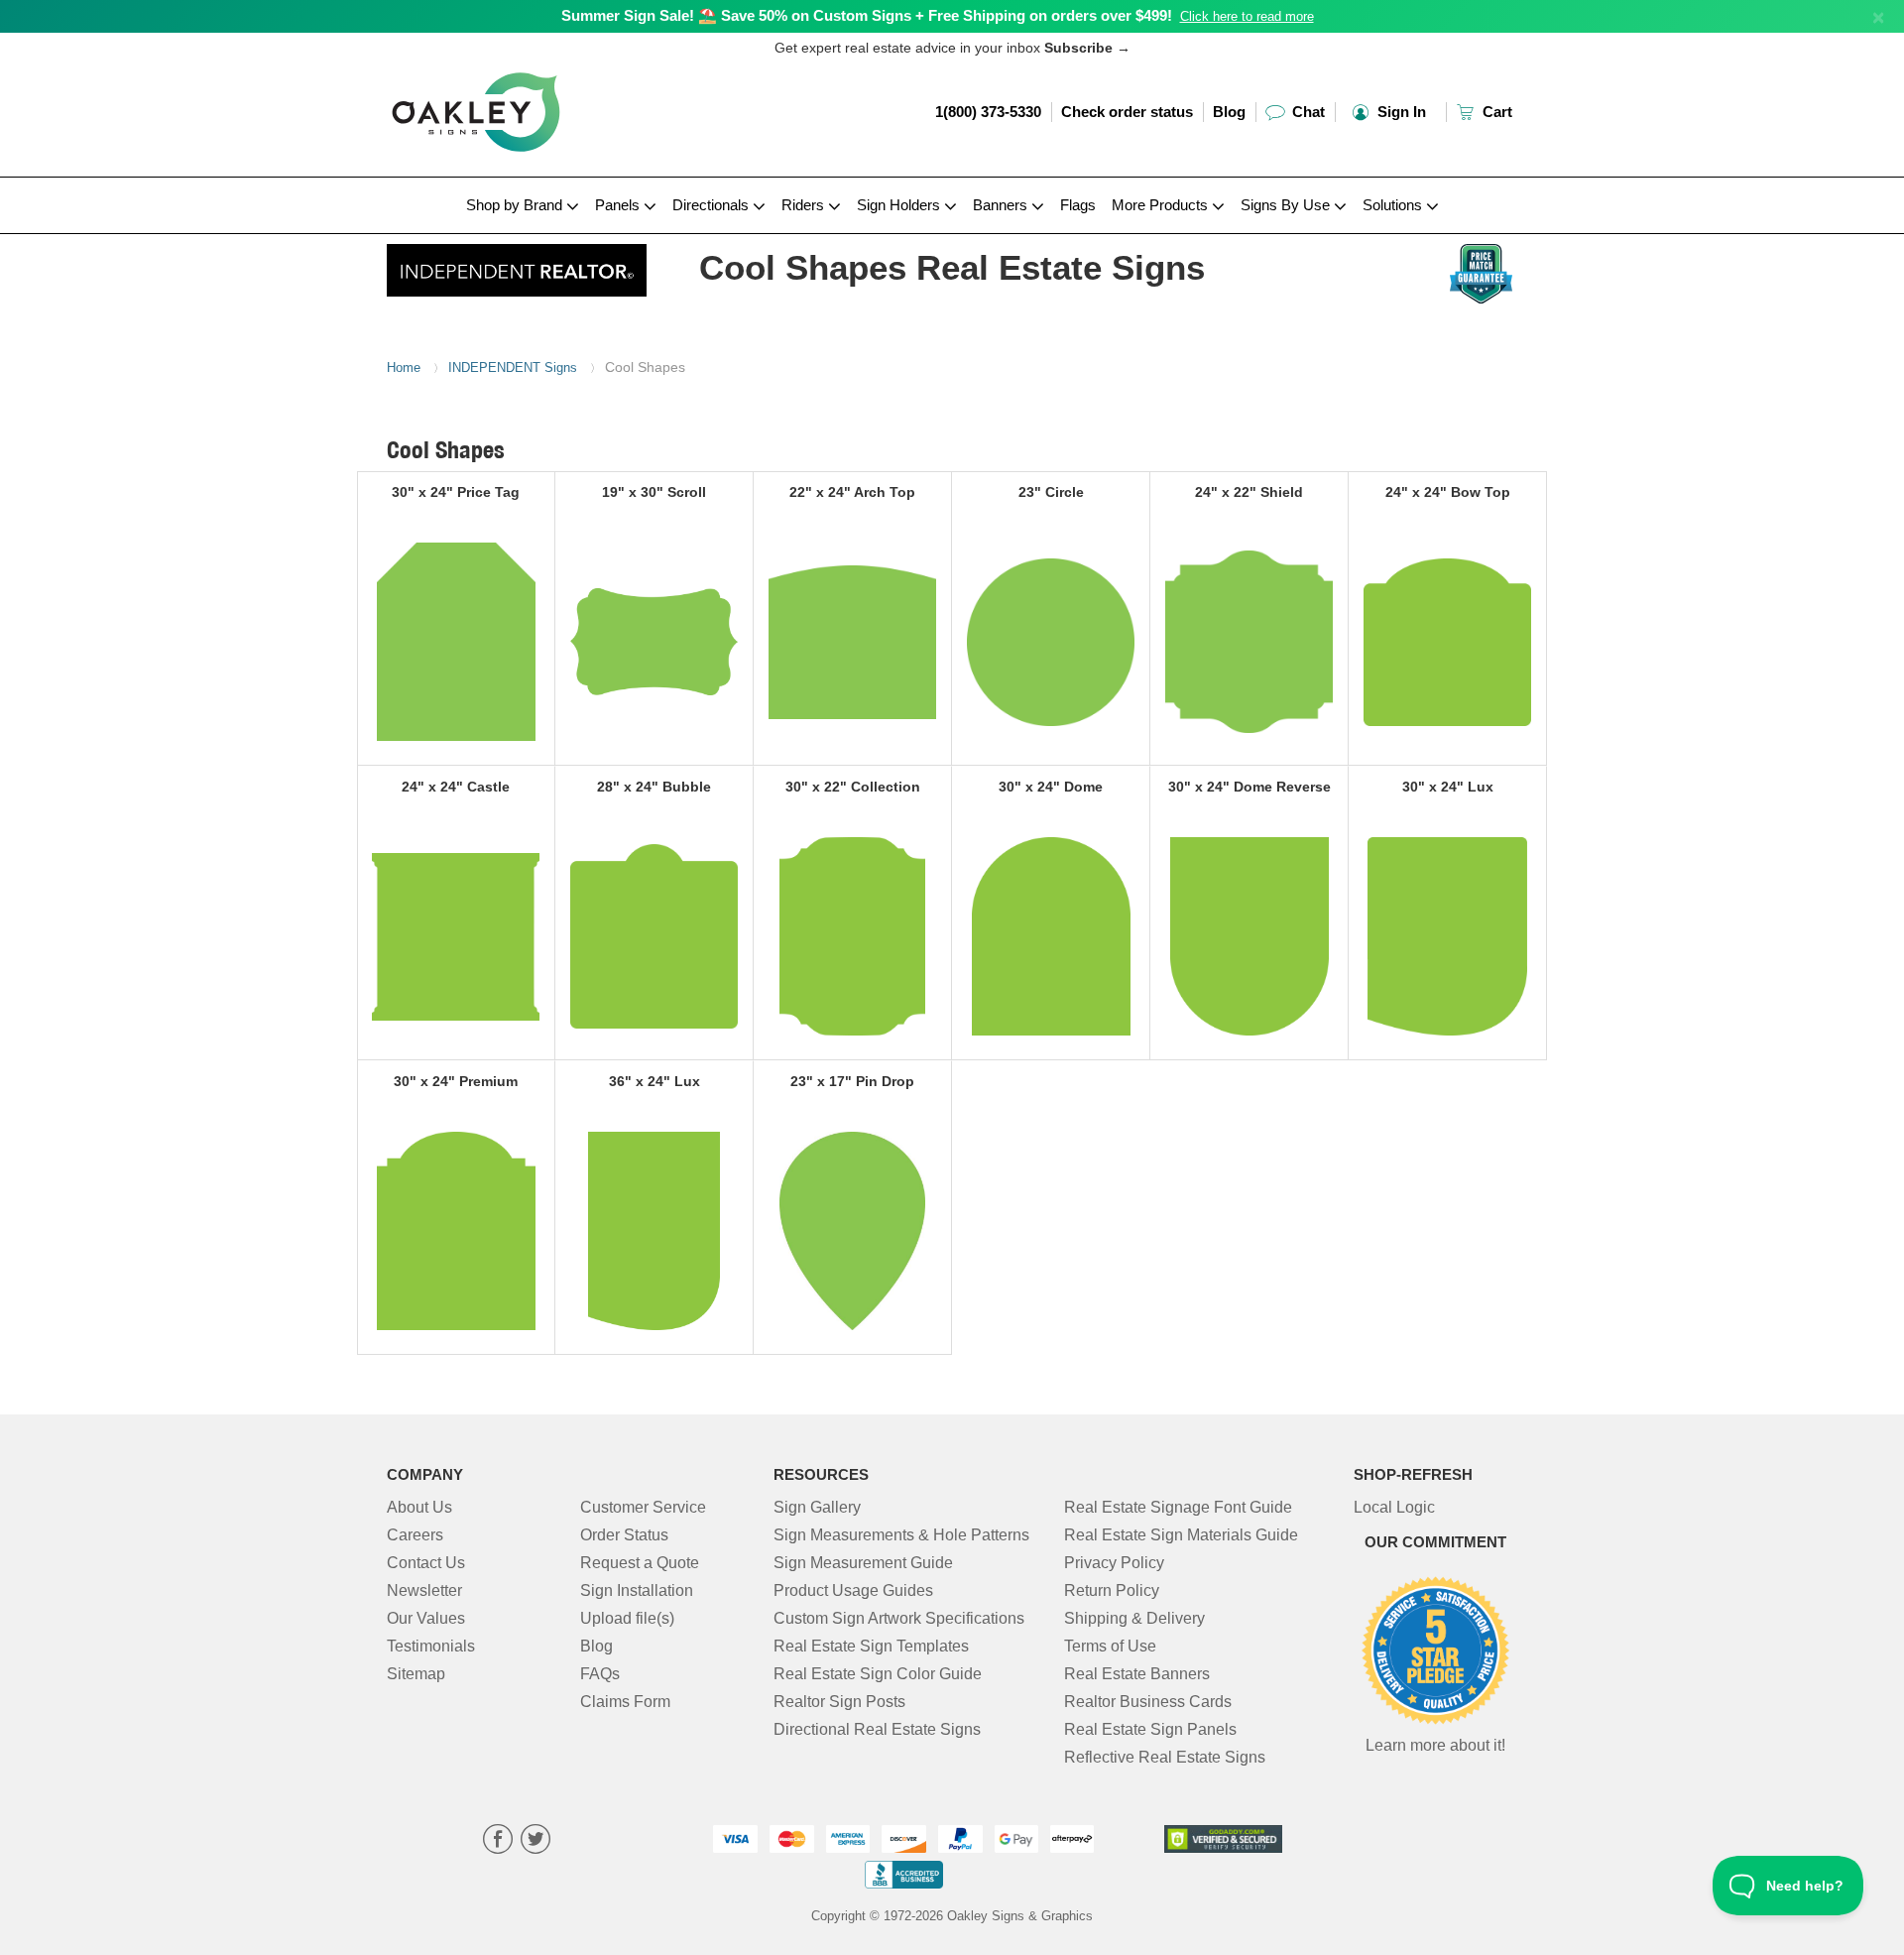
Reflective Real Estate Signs (1165, 1757)
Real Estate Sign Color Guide (878, 1674)
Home (404, 367)
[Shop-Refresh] (517, 265)
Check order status (1127, 112)
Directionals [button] (713, 205)
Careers (415, 1535)
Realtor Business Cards (1148, 1702)
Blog (1229, 112)
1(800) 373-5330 (988, 112)
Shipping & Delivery (1134, 1618)
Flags (1078, 205)
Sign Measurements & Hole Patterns (901, 1535)
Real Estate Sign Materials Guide (1181, 1535)
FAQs (600, 1674)
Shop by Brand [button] (516, 205)
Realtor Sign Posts (839, 1702)
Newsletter (424, 1590)
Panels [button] (619, 205)
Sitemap (416, 1674)
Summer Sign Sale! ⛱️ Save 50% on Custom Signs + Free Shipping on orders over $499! (867, 15)
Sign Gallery (817, 1507)
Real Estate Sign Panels (1150, 1729)
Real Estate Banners (1137, 1674)
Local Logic (1394, 1507)
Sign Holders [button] (900, 205)
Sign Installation (637, 1590)
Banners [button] (1002, 205)
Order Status (624, 1535)
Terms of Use (1110, 1646)
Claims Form (625, 1702)
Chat (1307, 112)
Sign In (1400, 112)
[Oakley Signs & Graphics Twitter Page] (535, 1841)
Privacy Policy (1114, 1563)
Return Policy (1112, 1590)
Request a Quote (640, 1563)
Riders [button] (805, 205)
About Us (419, 1507)
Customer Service (643, 1507)
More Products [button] (1162, 205)
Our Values (426, 1618)
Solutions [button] (1394, 205)
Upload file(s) (627, 1618)
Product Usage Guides (853, 1590)
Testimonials (431, 1646)
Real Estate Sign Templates (871, 1646)
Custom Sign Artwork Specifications (899, 1618)
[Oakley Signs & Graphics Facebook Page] (498, 1841)
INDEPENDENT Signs (513, 367)
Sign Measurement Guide (863, 1563)
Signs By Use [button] (1287, 205)
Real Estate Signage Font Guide (1178, 1507)
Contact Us (426, 1563)
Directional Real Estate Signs (877, 1729)
